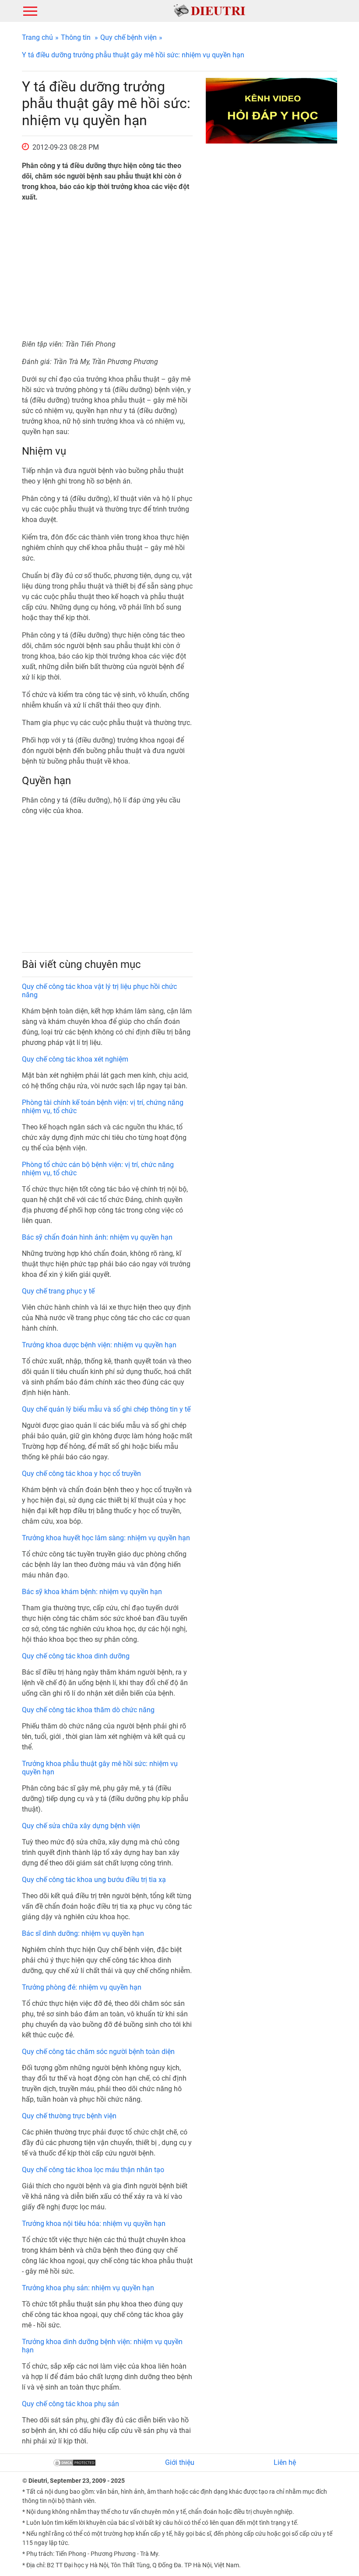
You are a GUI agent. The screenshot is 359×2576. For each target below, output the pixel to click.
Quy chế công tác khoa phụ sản (70, 2404)
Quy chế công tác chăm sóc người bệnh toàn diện (98, 2052)
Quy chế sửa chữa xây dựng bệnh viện (81, 1826)
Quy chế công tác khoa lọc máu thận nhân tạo (93, 2170)
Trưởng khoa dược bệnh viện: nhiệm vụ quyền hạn (99, 1345)
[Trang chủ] (209, 10)
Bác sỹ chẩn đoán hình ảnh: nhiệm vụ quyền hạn (97, 1237)
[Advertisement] (107, 271)
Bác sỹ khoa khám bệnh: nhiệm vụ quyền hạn (92, 1592)
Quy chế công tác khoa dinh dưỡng (76, 1656)
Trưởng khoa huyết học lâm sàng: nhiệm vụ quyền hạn (106, 1538)
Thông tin (76, 37)
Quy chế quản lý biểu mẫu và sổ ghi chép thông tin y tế (106, 1409)
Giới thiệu (180, 2462)
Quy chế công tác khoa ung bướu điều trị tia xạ (94, 1880)
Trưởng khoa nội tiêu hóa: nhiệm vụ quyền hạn (94, 2224)
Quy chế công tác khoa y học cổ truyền (81, 1474)
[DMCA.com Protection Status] (74, 2462)
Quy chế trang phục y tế (58, 1291)
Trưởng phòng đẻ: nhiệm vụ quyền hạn (82, 1987)
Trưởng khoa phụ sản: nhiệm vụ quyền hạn (88, 2288)
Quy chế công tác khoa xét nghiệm (75, 1059)
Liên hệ (285, 2462)
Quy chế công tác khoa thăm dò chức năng (88, 1710)
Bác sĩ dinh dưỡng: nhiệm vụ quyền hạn (83, 1933)
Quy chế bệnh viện (128, 37)
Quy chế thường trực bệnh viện (69, 2116)
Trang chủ (37, 37)
